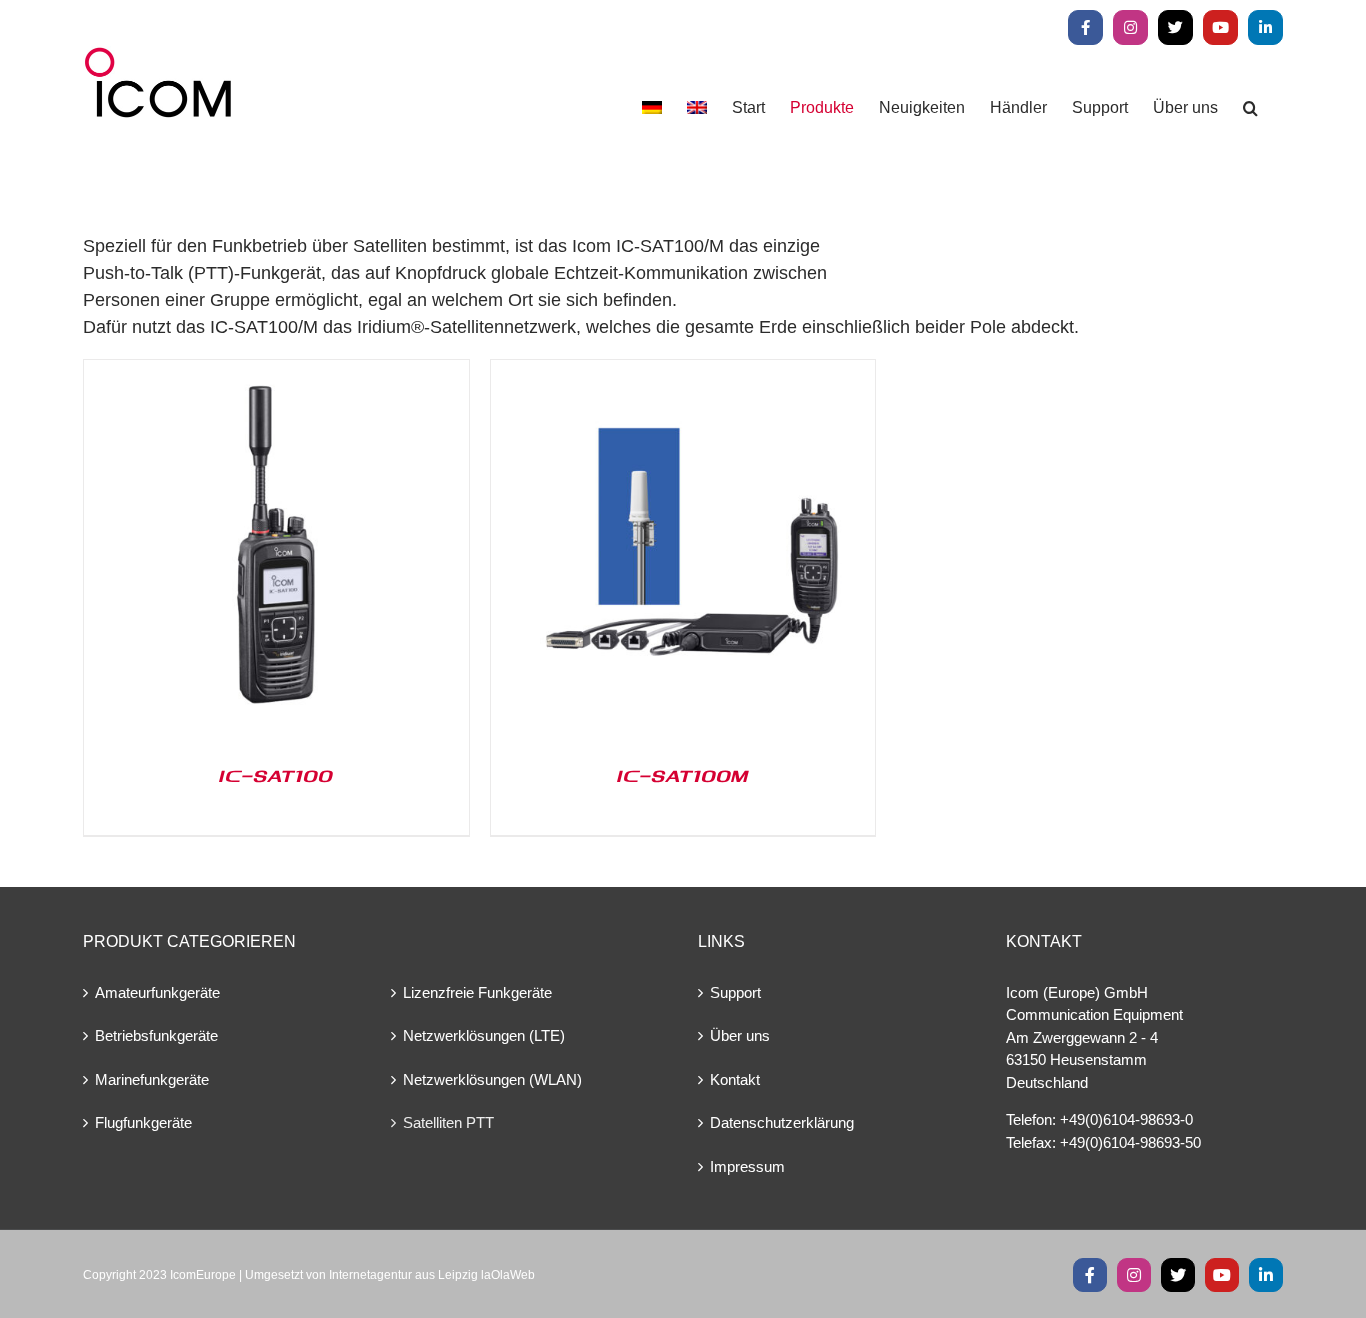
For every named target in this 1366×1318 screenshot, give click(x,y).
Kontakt (735, 1079)
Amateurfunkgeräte (157, 992)
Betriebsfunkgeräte (156, 1035)
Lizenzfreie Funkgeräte (477, 992)
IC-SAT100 (276, 775)
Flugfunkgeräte (143, 1122)
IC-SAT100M (682, 775)
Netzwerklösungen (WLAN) (492, 1079)
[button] (1250, 107)
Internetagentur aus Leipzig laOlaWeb (432, 1275)
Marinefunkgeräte (152, 1079)
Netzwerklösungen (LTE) (484, 1035)
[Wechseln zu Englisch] (697, 107)
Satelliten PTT (448, 1122)
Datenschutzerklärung (782, 1122)
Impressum (747, 1166)
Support (735, 992)
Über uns (740, 1035)
